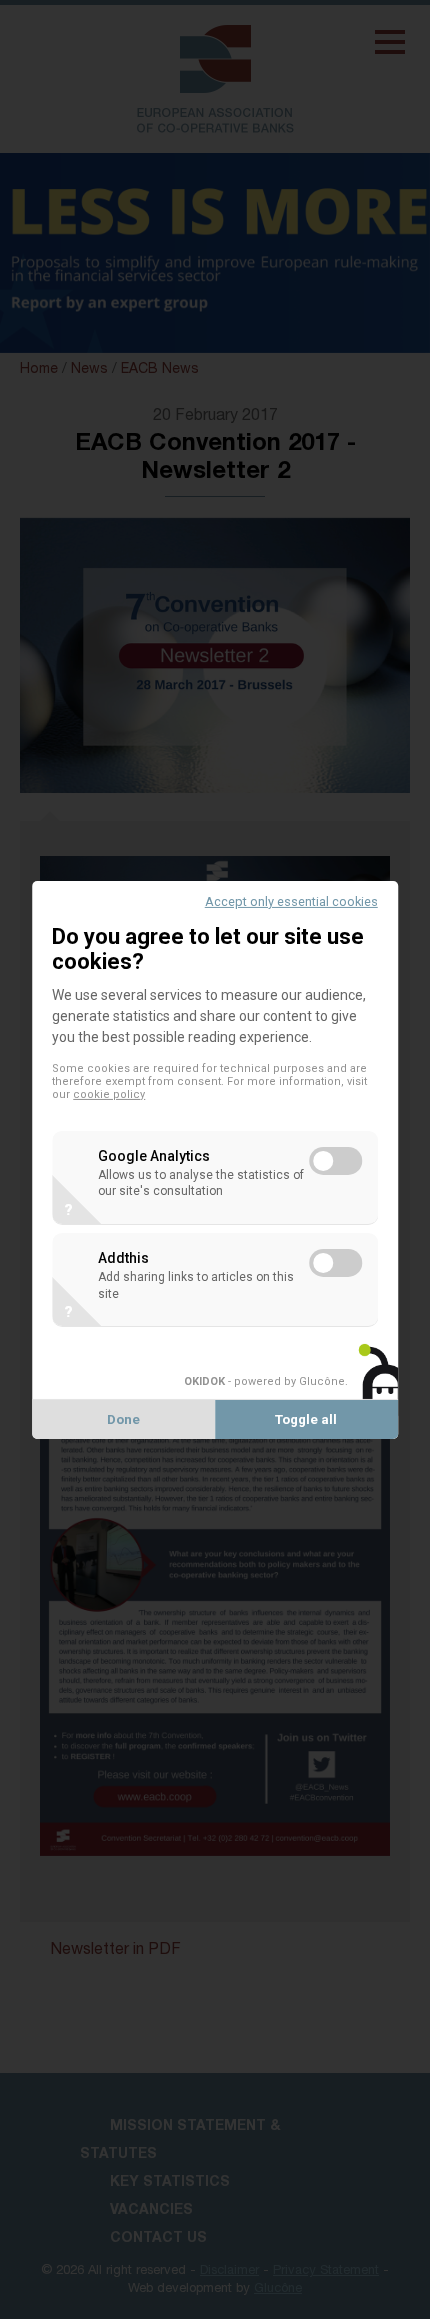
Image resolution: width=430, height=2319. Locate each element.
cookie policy (109, 1094)
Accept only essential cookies (291, 900)
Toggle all (306, 1419)
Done (123, 1419)
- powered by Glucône (264, 1381)
